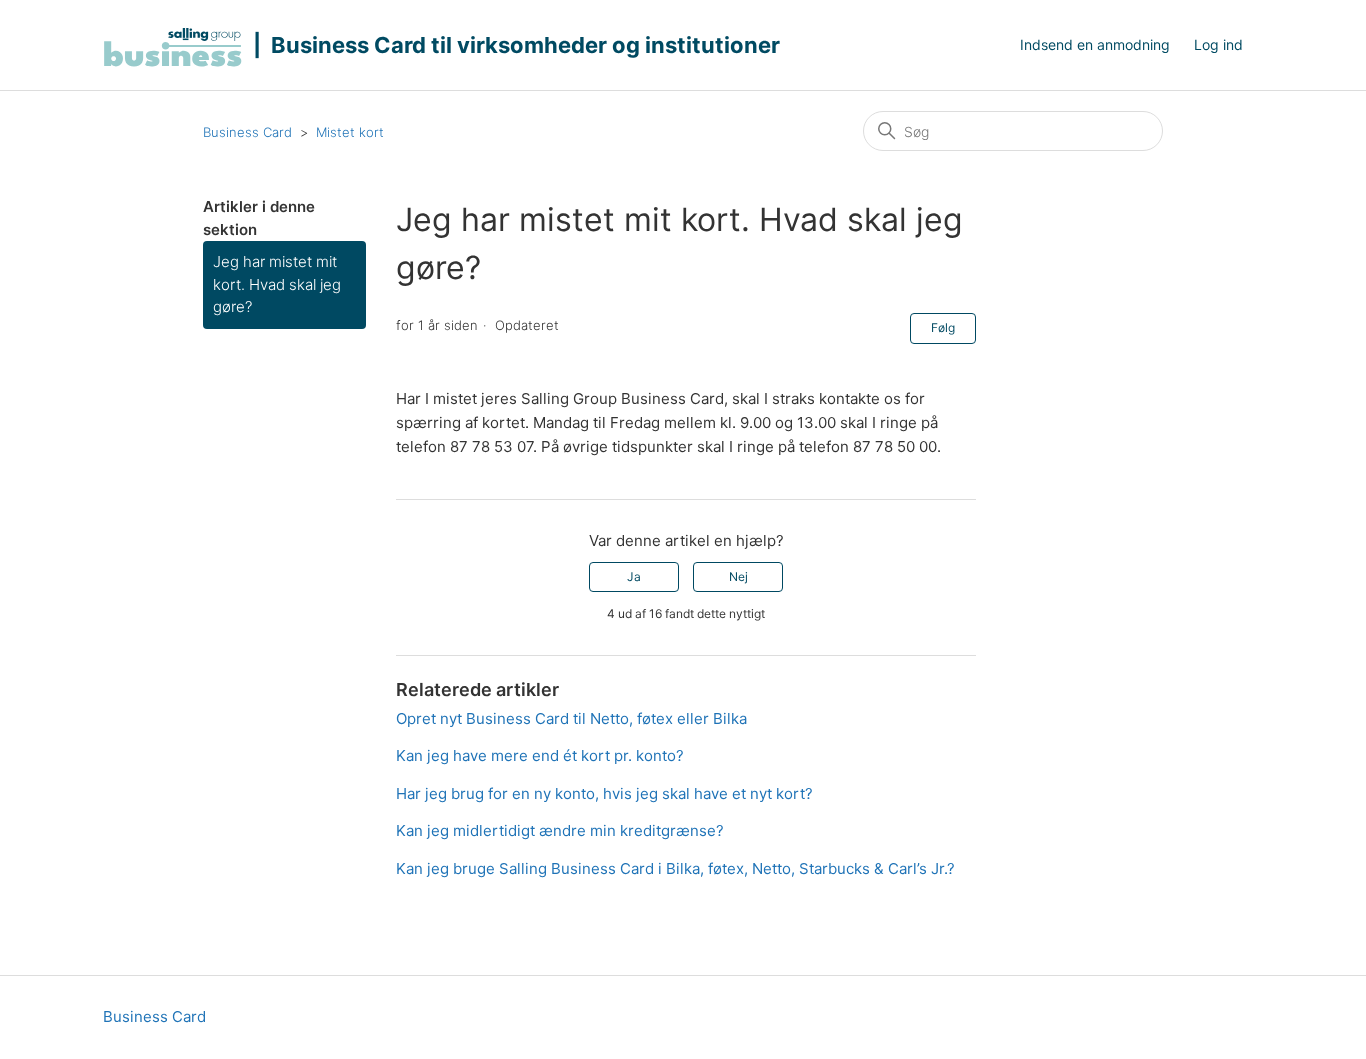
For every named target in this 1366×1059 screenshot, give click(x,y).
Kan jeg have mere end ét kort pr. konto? (540, 755)
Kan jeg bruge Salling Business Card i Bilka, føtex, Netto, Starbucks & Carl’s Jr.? (675, 868)
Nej (738, 576)
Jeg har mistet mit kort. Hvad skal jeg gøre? (277, 284)
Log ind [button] (1218, 44)
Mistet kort (350, 132)
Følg (943, 327)
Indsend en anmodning (1095, 44)
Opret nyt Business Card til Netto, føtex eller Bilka (571, 718)
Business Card (247, 132)
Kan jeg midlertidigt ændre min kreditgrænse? (560, 830)
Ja (634, 576)
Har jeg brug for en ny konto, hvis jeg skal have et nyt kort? (604, 793)
